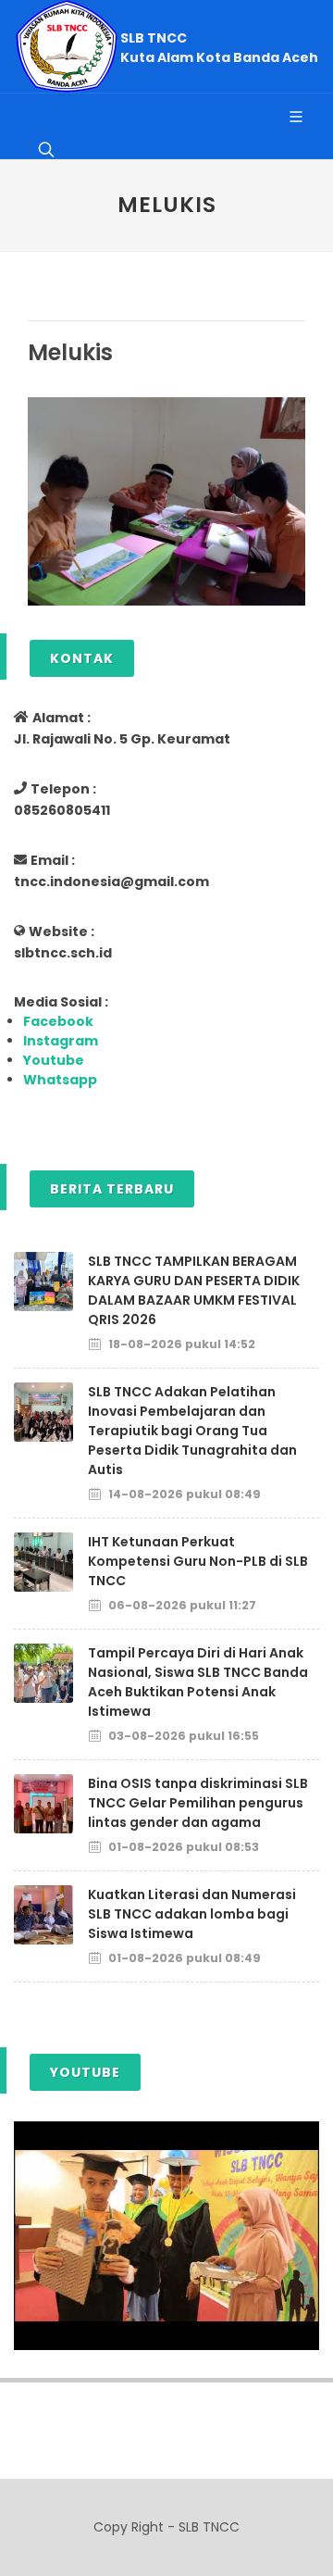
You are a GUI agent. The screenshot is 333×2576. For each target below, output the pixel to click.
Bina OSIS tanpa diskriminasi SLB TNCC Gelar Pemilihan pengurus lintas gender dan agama (198, 1803)
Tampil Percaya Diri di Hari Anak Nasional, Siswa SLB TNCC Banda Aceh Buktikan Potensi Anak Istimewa (198, 1682)
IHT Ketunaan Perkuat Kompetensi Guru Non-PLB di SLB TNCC (198, 1561)
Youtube (54, 1060)
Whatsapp (60, 1080)
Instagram (61, 1041)
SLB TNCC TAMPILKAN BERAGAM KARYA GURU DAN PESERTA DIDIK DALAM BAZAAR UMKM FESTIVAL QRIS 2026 (194, 1290)
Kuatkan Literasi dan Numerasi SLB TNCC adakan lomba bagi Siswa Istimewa (192, 1914)
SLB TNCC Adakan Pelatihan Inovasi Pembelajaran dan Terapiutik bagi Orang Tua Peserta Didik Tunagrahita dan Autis (192, 1431)
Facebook (58, 1021)
